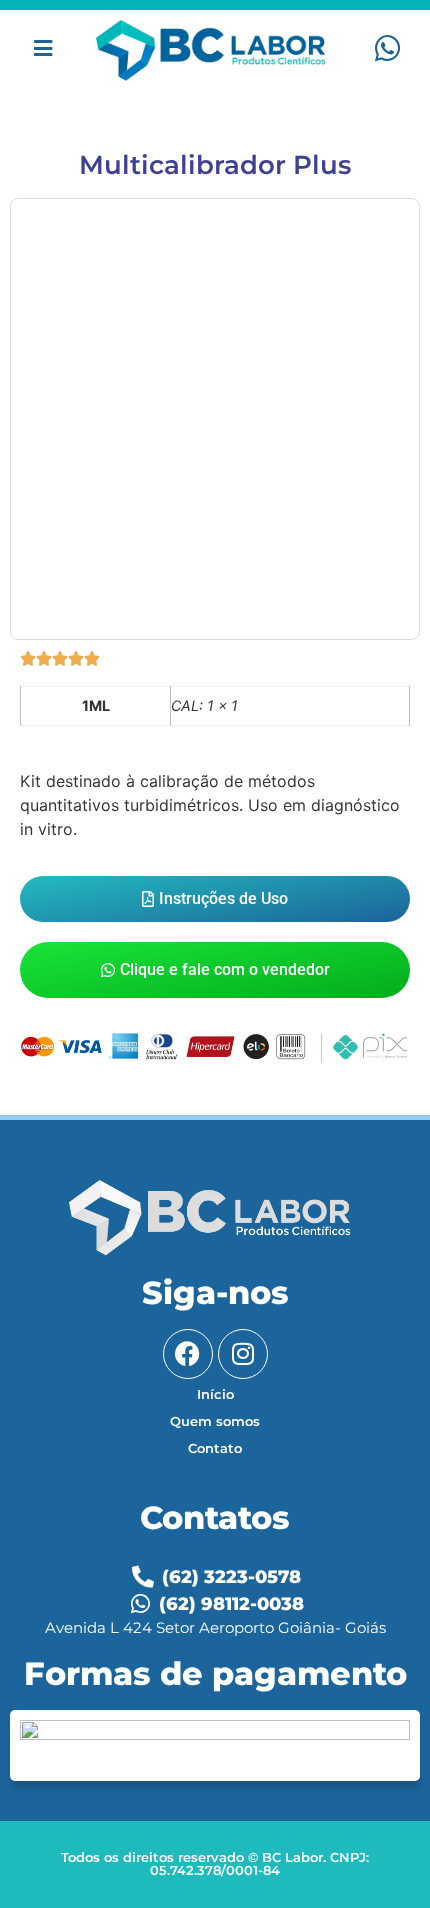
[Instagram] (243, 1354)
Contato (215, 1448)
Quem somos (215, 1421)
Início (215, 1394)
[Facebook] (188, 1354)
